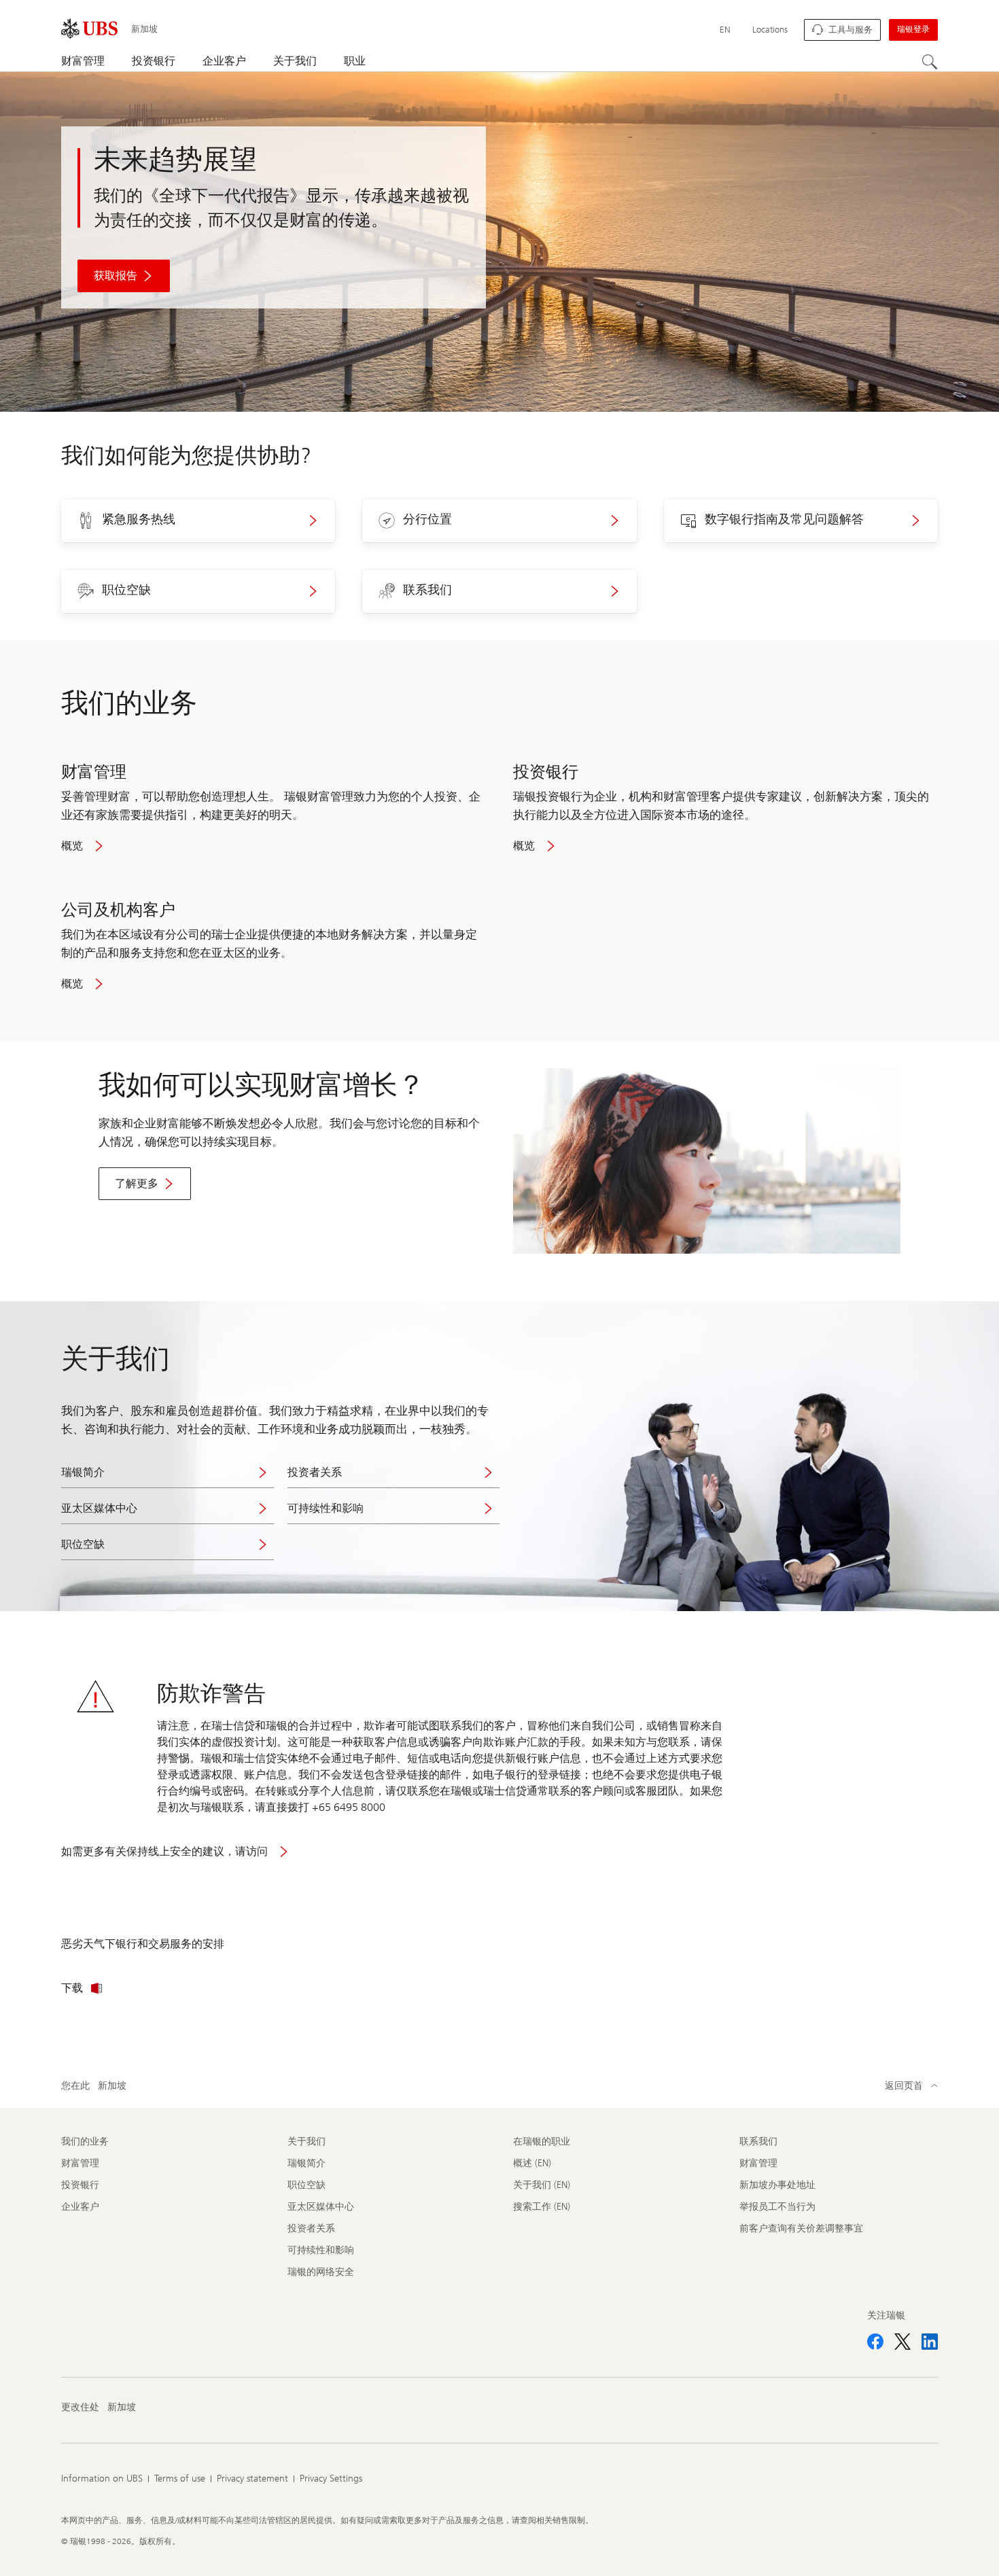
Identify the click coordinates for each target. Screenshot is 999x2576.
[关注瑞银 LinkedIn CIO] (930, 2342)
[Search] (930, 62)
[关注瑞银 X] (902, 2342)
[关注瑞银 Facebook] (875, 2342)
